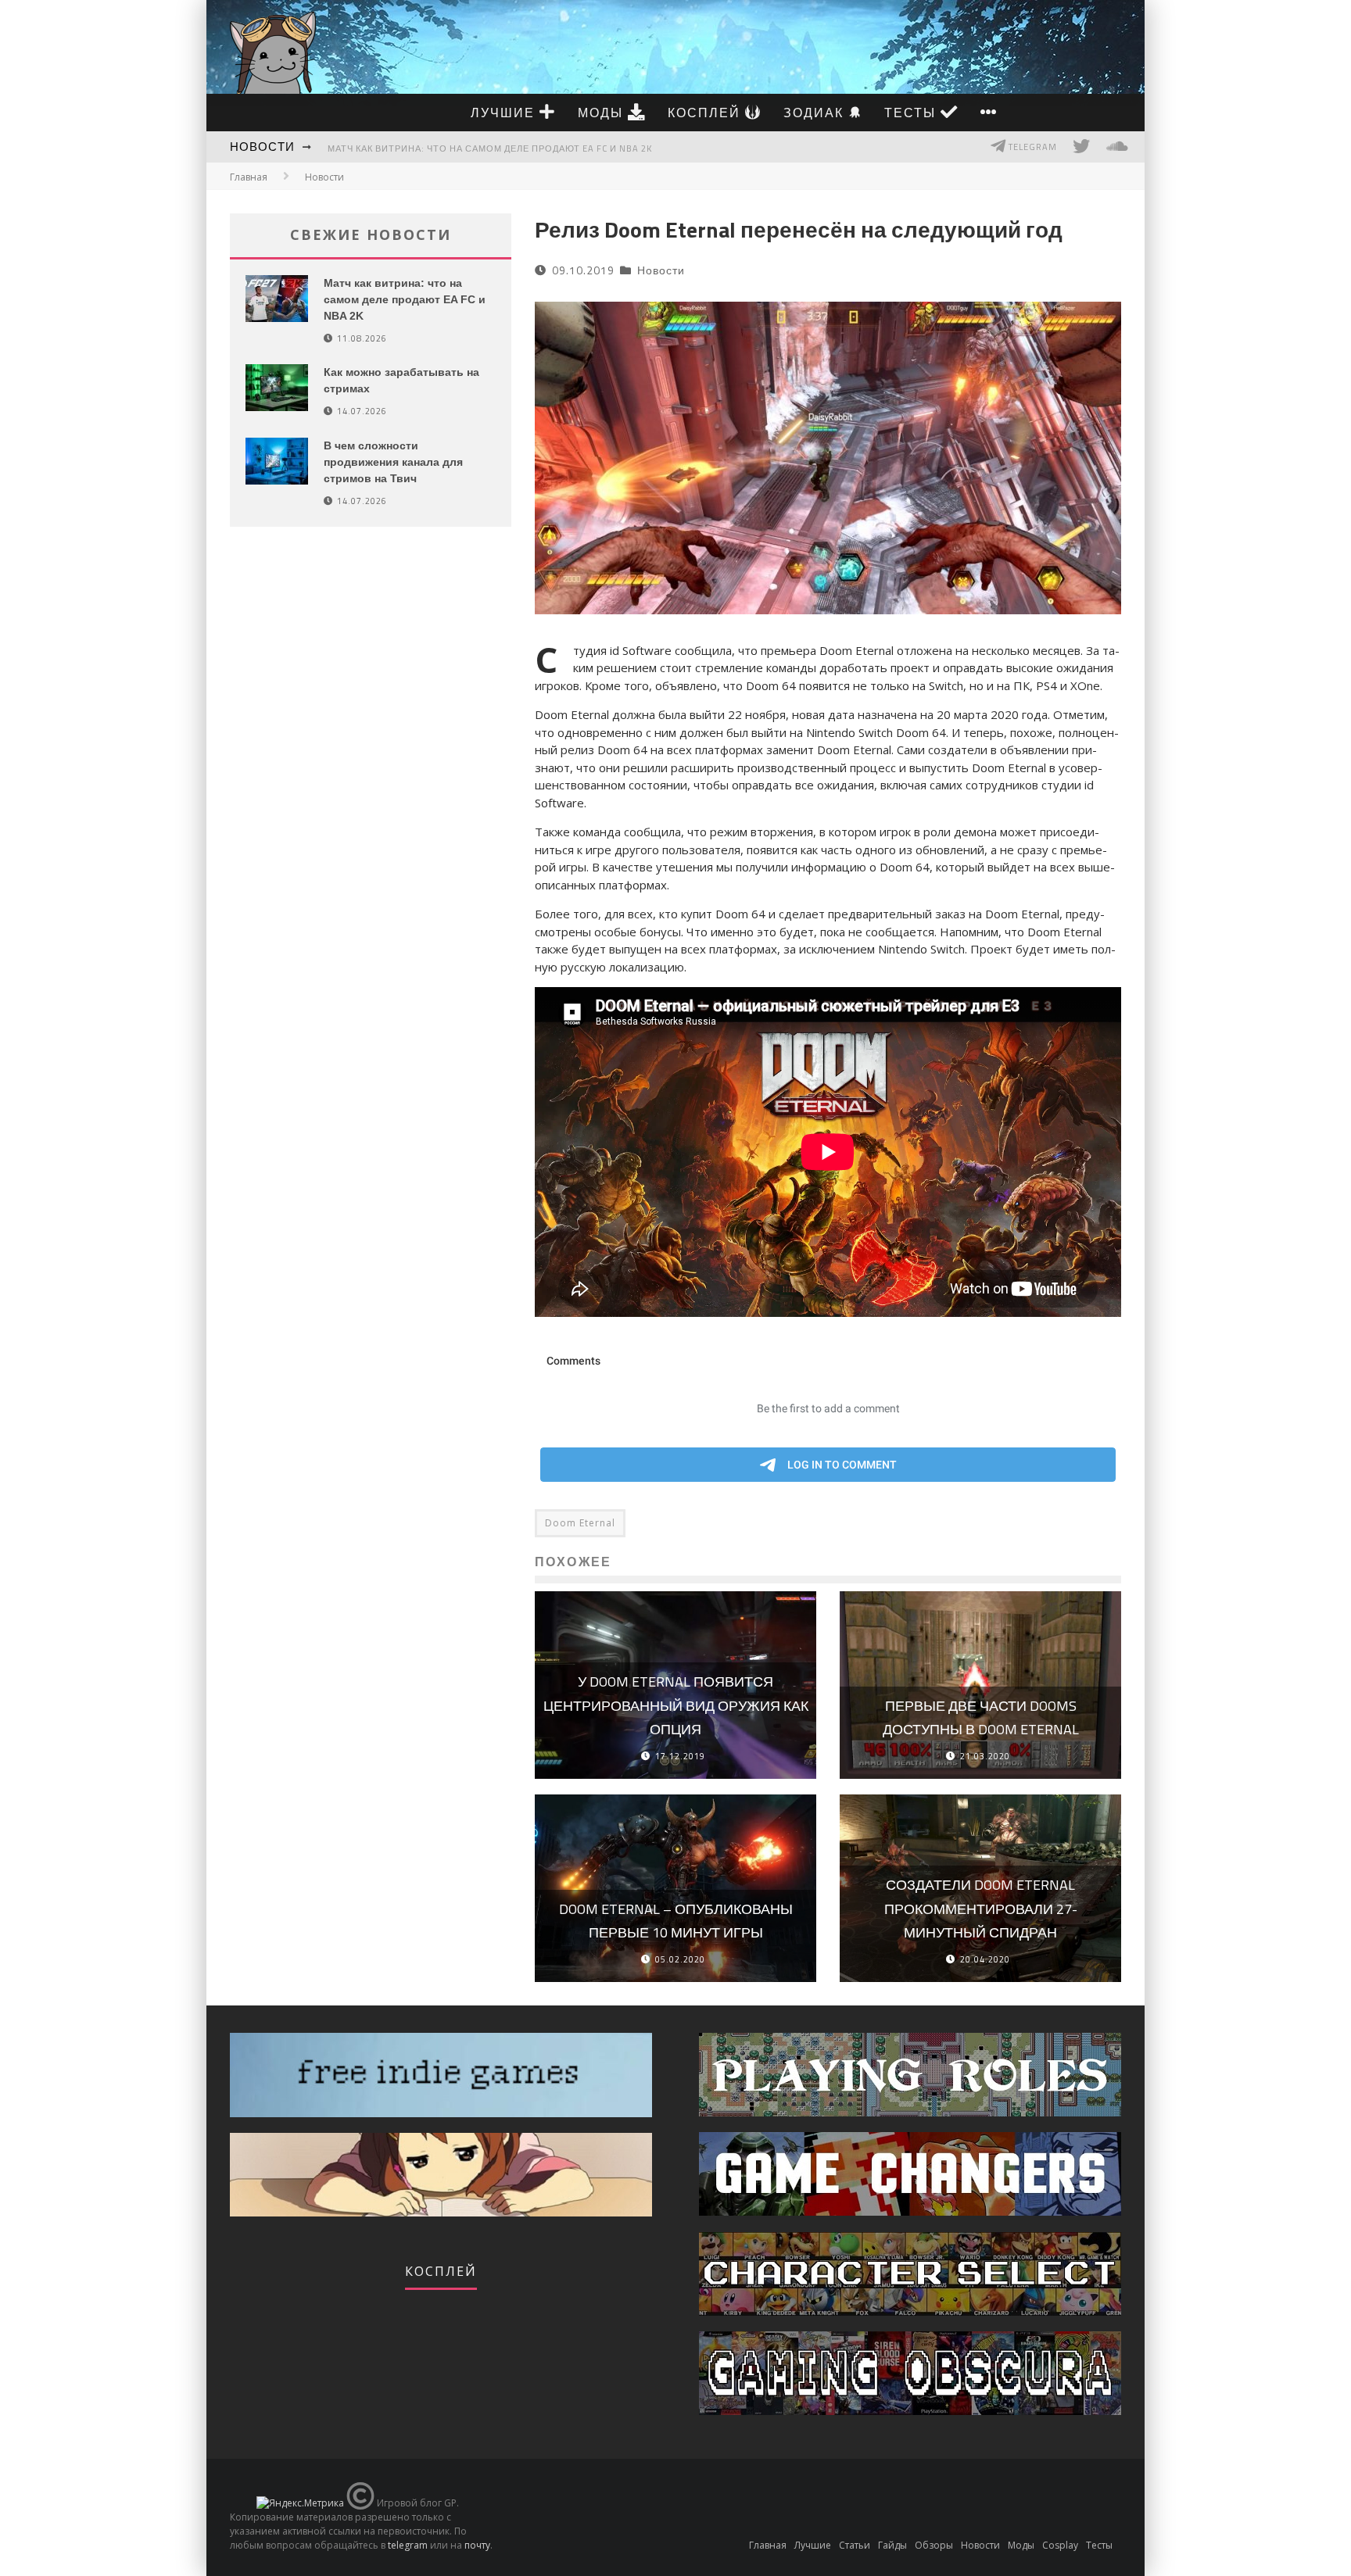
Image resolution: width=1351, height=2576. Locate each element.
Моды (603, 113)
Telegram (1032, 147)
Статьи (855, 2545)
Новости (262, 147)
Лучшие (505, 113)
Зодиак (816, 113)
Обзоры (934, 2545)
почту (477, 2545)
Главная (249, 177)
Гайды (892, 2545)
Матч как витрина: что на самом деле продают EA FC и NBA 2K (490, 148)
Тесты (912, 113)
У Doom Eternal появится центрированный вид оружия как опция (676, 1705)
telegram (408, 2545)
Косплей (706, 113)
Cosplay (1060, 2545)
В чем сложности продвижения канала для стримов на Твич (393, 462)
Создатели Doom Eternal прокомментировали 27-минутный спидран (981, 1909)
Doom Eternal (580, 1523)
